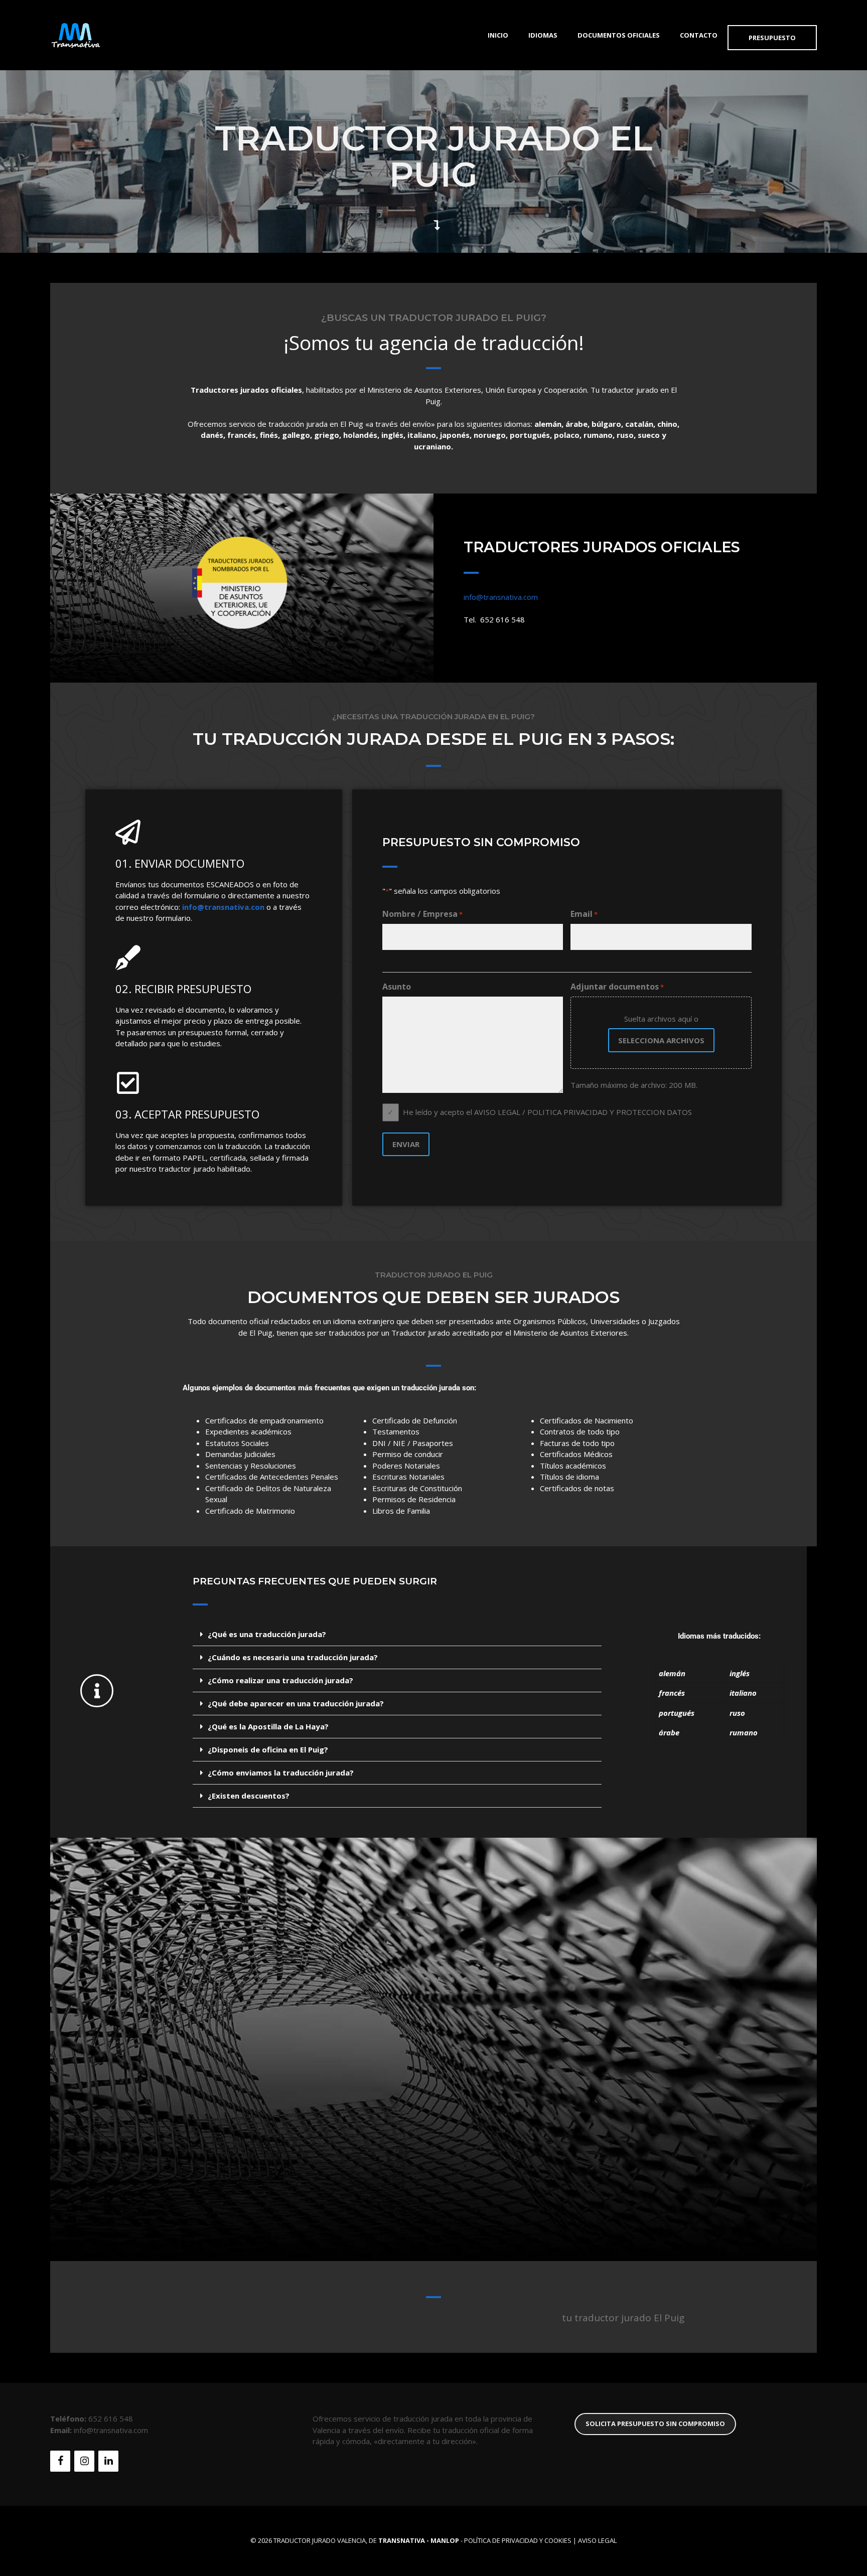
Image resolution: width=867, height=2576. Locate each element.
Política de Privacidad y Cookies (518, 2540)
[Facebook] (60, 2461)
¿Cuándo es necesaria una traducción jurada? (293, 1657)
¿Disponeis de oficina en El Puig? (268, 1749)
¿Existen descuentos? (249, 1796)
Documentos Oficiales (619, 35)
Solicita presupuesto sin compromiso (655, 2424)
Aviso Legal (597, 2540)
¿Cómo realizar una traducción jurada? (280, 1680)
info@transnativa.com (501, 597)
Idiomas (543, 35)
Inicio (498, 35)
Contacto (699, 35)
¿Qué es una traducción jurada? (267, 1634)
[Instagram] (84, 2461)
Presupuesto (772, 38)
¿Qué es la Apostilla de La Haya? (268, 1726)
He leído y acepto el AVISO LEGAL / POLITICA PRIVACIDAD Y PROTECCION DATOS (547, 1112)
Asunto (397, 987)
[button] (397, 1635)
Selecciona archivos (661, 1040)
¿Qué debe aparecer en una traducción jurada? (296, 1703)
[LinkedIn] (108, 2461)
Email (584, 914)
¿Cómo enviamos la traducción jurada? (281, 1773)
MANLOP (445, 2540)
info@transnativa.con (223, 907)
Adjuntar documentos (617, 987)
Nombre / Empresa (422, 914)
